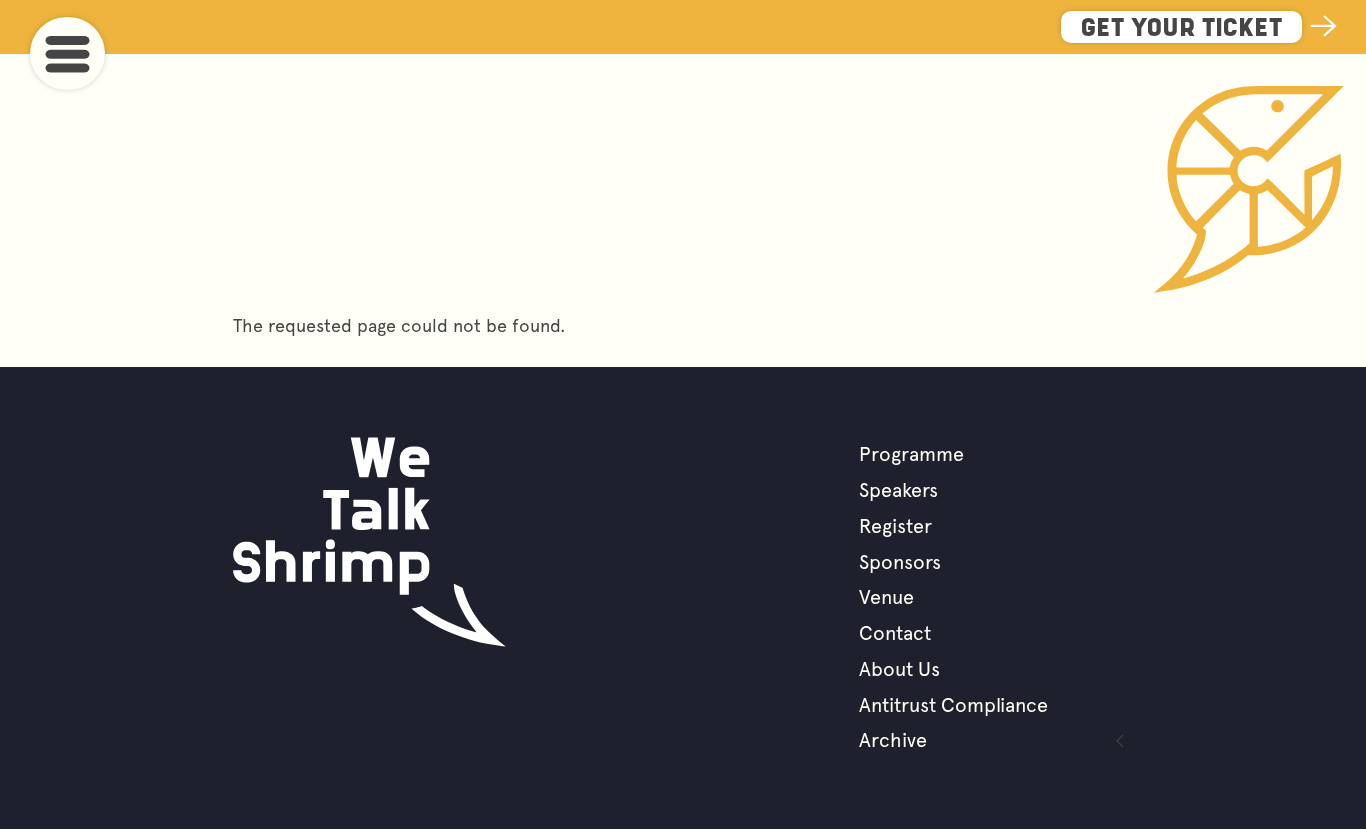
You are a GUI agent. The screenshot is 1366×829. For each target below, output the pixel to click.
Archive (893, 740)
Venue (886, 597)
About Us (899, 669)
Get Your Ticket (1181, 29)
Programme (911, 454)
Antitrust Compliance (953, 705)
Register (895, 526)
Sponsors (900, 562)
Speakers (898, 490)
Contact (895, 633)
